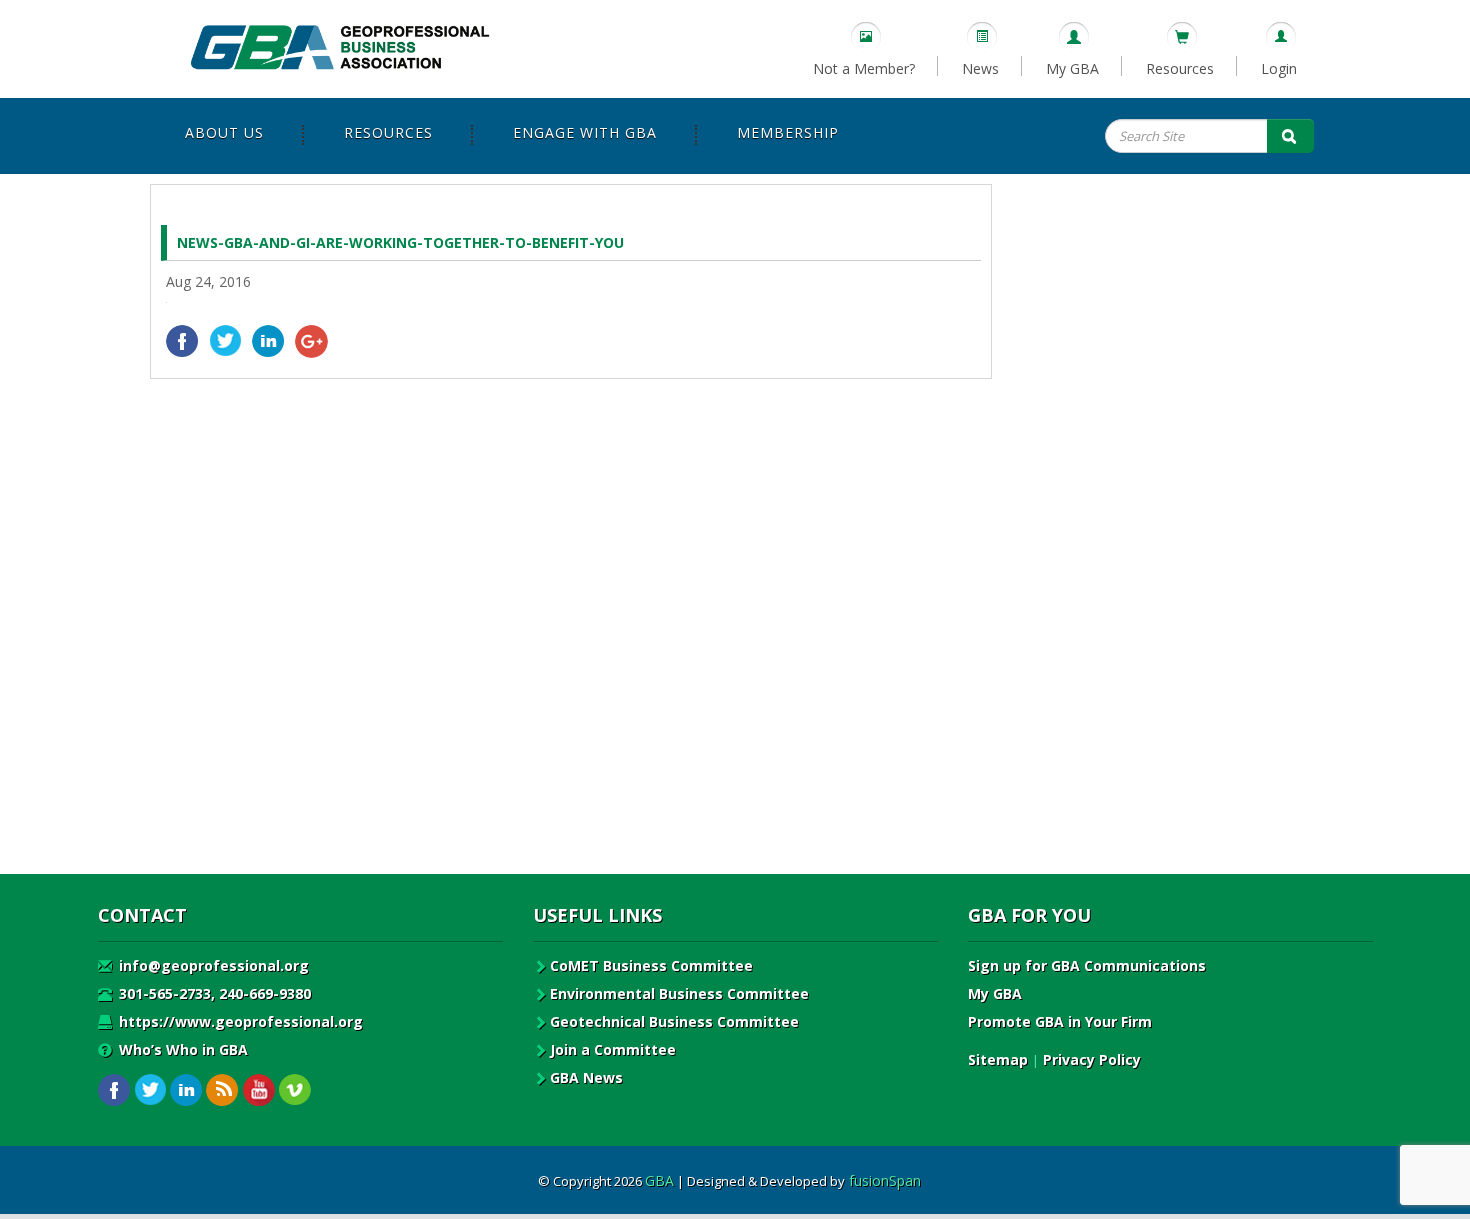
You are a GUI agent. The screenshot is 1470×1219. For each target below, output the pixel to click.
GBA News (586, 1077)
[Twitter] (225, 341)
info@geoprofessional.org (212, 965)
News (980, 68)
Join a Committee (613, 1049)
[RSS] (222, 1090)
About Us (224, 132)
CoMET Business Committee (651, 965)
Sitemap (998, 1059)
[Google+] (311, 341)
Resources (1180, 68)
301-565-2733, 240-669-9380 (213, 993)
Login (1279, 68)
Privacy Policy (1092, 1059)
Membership (788, 132)
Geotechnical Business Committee (674, 1021)
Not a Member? (864, 68)
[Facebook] (182, 341)
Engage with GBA (585, 132)
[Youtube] (258, 1090)
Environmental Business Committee (679, 993)
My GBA (1072, 68)
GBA (659, 1180)
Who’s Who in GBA (181, 1049)
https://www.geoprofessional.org (239, 1021)
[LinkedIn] (268, 341)
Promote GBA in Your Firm (1060, 1021)
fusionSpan (885, 1180)
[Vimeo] (294, 1090)
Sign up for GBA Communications (1087, 965)
